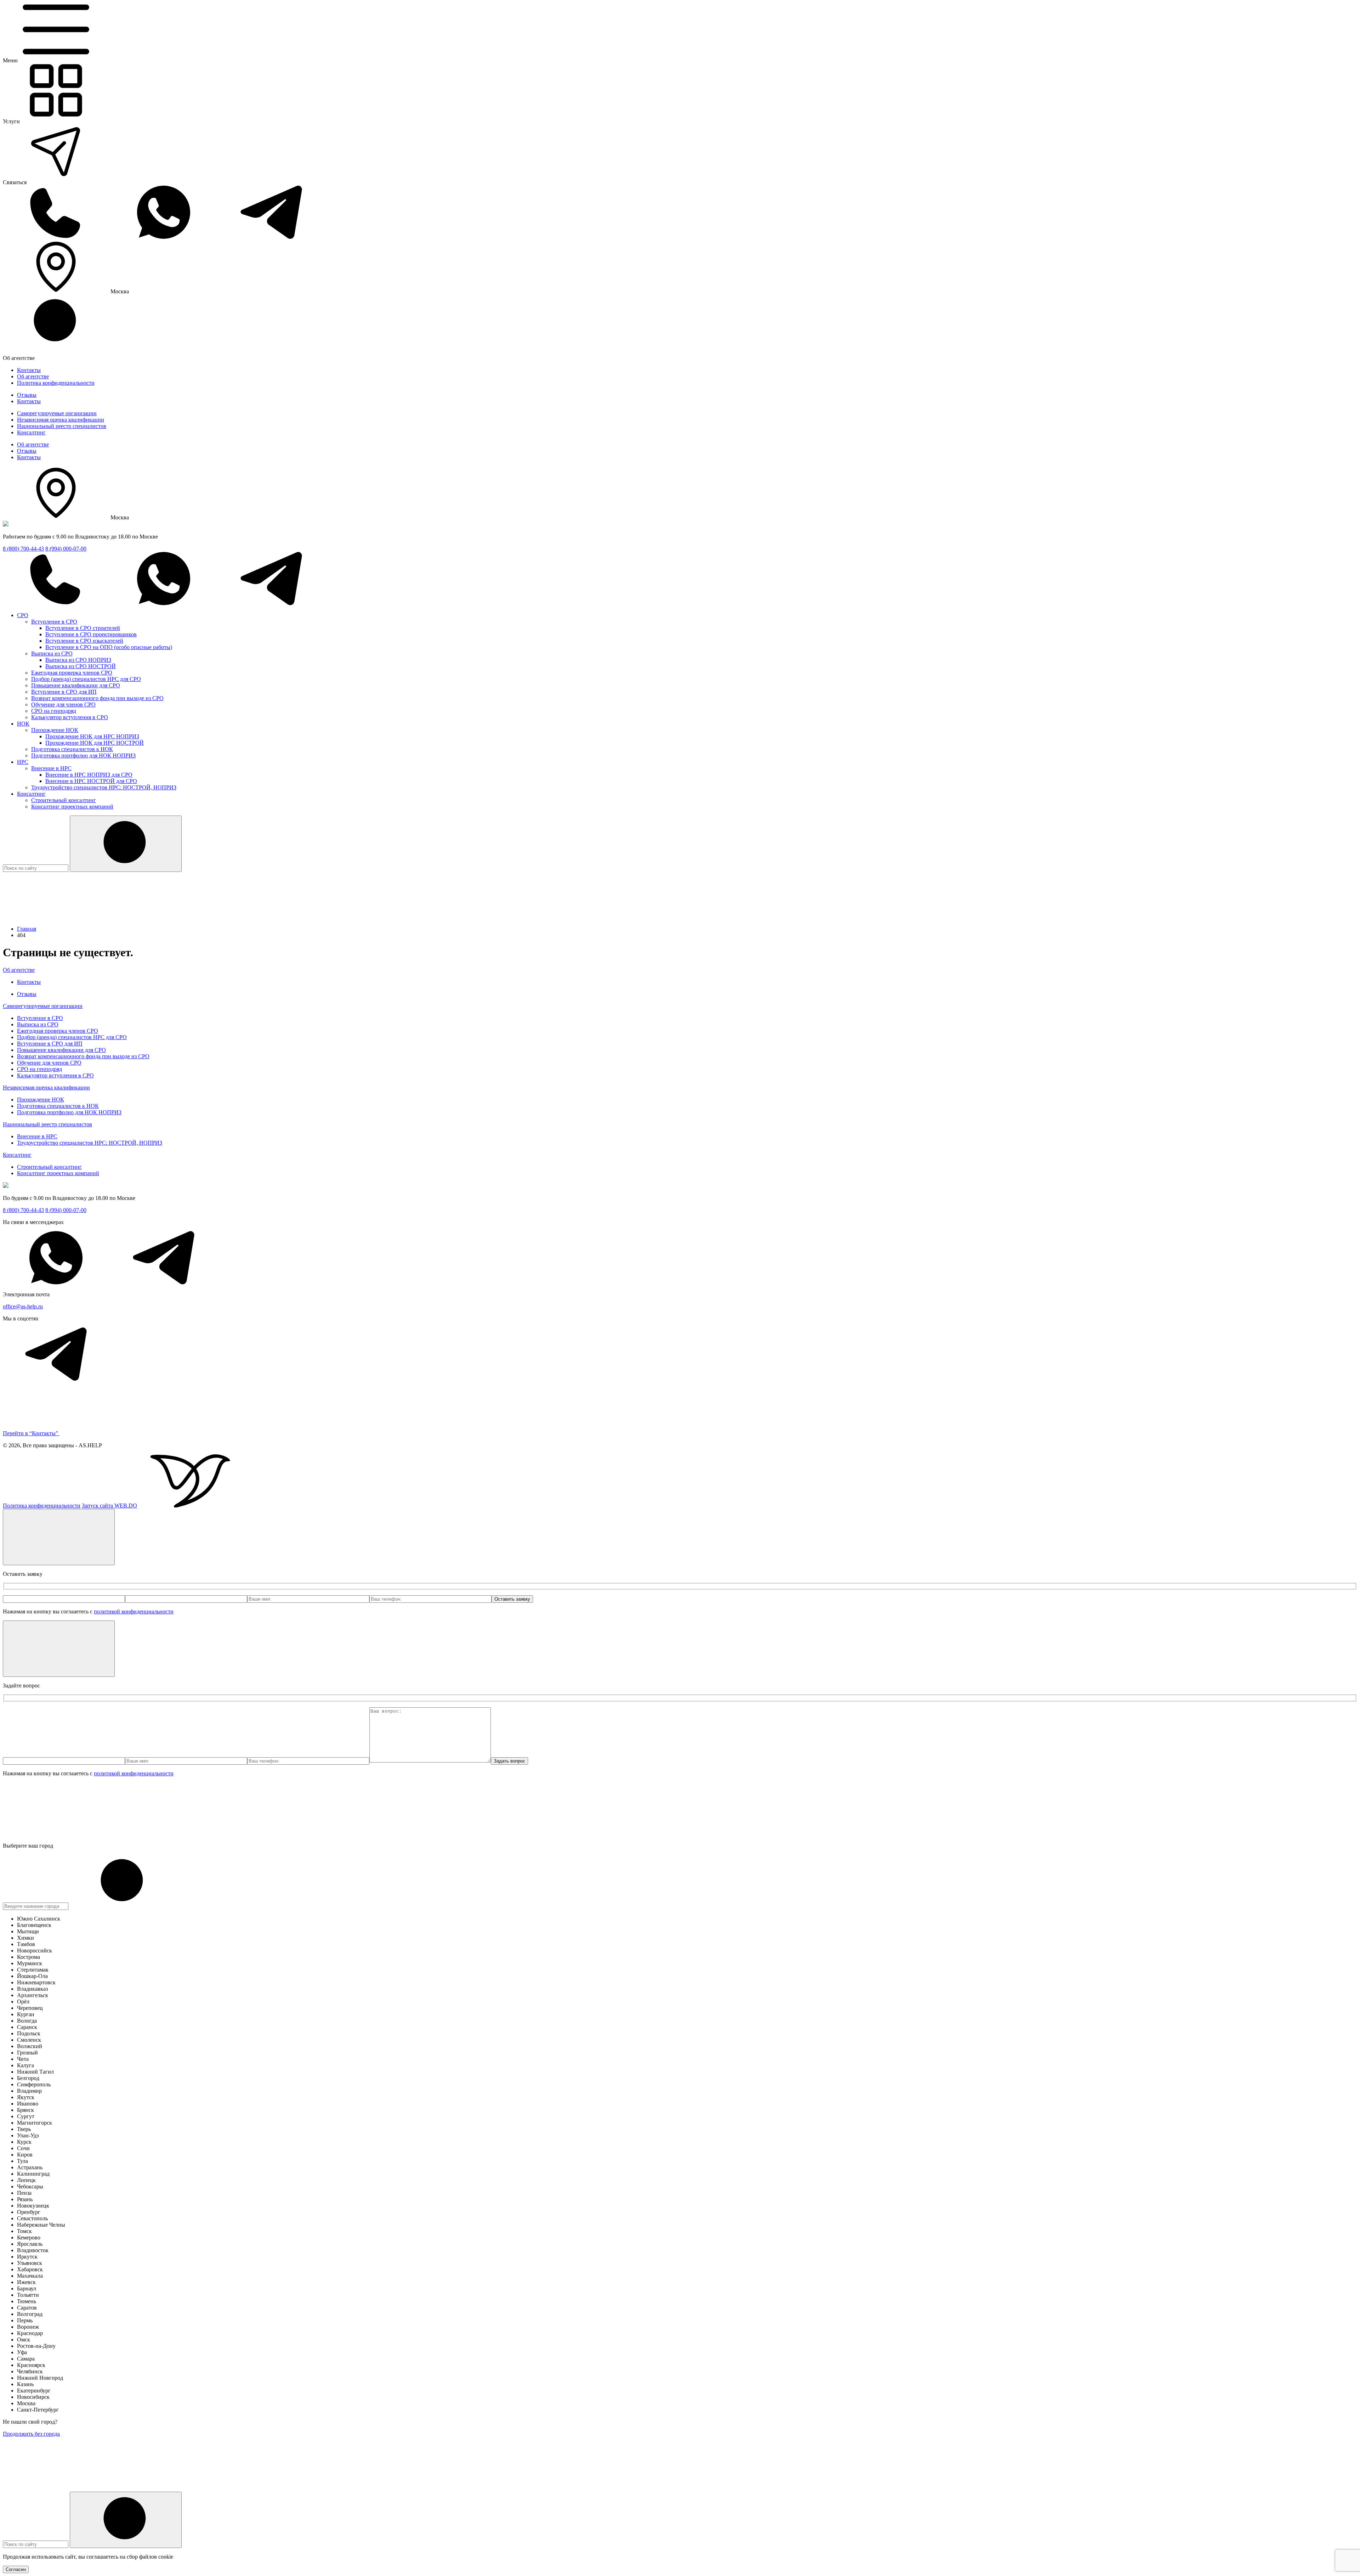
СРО (23, 615)
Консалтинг (31, 432)
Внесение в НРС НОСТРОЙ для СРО (91, 781)
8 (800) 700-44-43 (23, 549)
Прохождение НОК (55, 730)
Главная (27, 929)
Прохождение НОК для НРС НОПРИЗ (92, 736)
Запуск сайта (109, 1506)
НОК (23, 724)
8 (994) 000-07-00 (66, 549)
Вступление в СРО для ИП (64, 692)
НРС (23, 762)
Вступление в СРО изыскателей (84, 641)
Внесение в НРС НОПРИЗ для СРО (89, 775)
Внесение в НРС (51, 768)
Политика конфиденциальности (56, 383)
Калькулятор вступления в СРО (70, 717)
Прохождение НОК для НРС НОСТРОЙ (95, 743)
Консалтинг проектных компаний (72, 807)
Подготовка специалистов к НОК (72, 749)
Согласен (16, 2569)
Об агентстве (33, 376)
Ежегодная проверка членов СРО (72, 673)
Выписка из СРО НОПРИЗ (78, 660)
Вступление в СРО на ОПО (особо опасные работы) (109, 647)
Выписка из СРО (52, 653)
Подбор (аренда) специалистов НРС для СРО (86, 679)
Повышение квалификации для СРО (76, 685)
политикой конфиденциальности (134, 1611)
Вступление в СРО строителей (83, 628)
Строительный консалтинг (64, 800)
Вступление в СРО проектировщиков (91, 634)
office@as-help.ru (23, 1306)
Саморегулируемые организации (57, 413)
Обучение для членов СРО (63, 704)
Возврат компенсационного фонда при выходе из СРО (97, 698)
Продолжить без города (31, 2434)
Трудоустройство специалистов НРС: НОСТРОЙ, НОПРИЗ (104, 787)
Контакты (29, 370)
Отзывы (27, 395)
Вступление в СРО (54, 622)
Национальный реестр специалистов (62, 426)
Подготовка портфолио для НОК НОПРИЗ (83, 756)
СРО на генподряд (54, 711)
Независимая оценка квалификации (61, 420)
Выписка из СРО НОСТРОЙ (81, 666)
